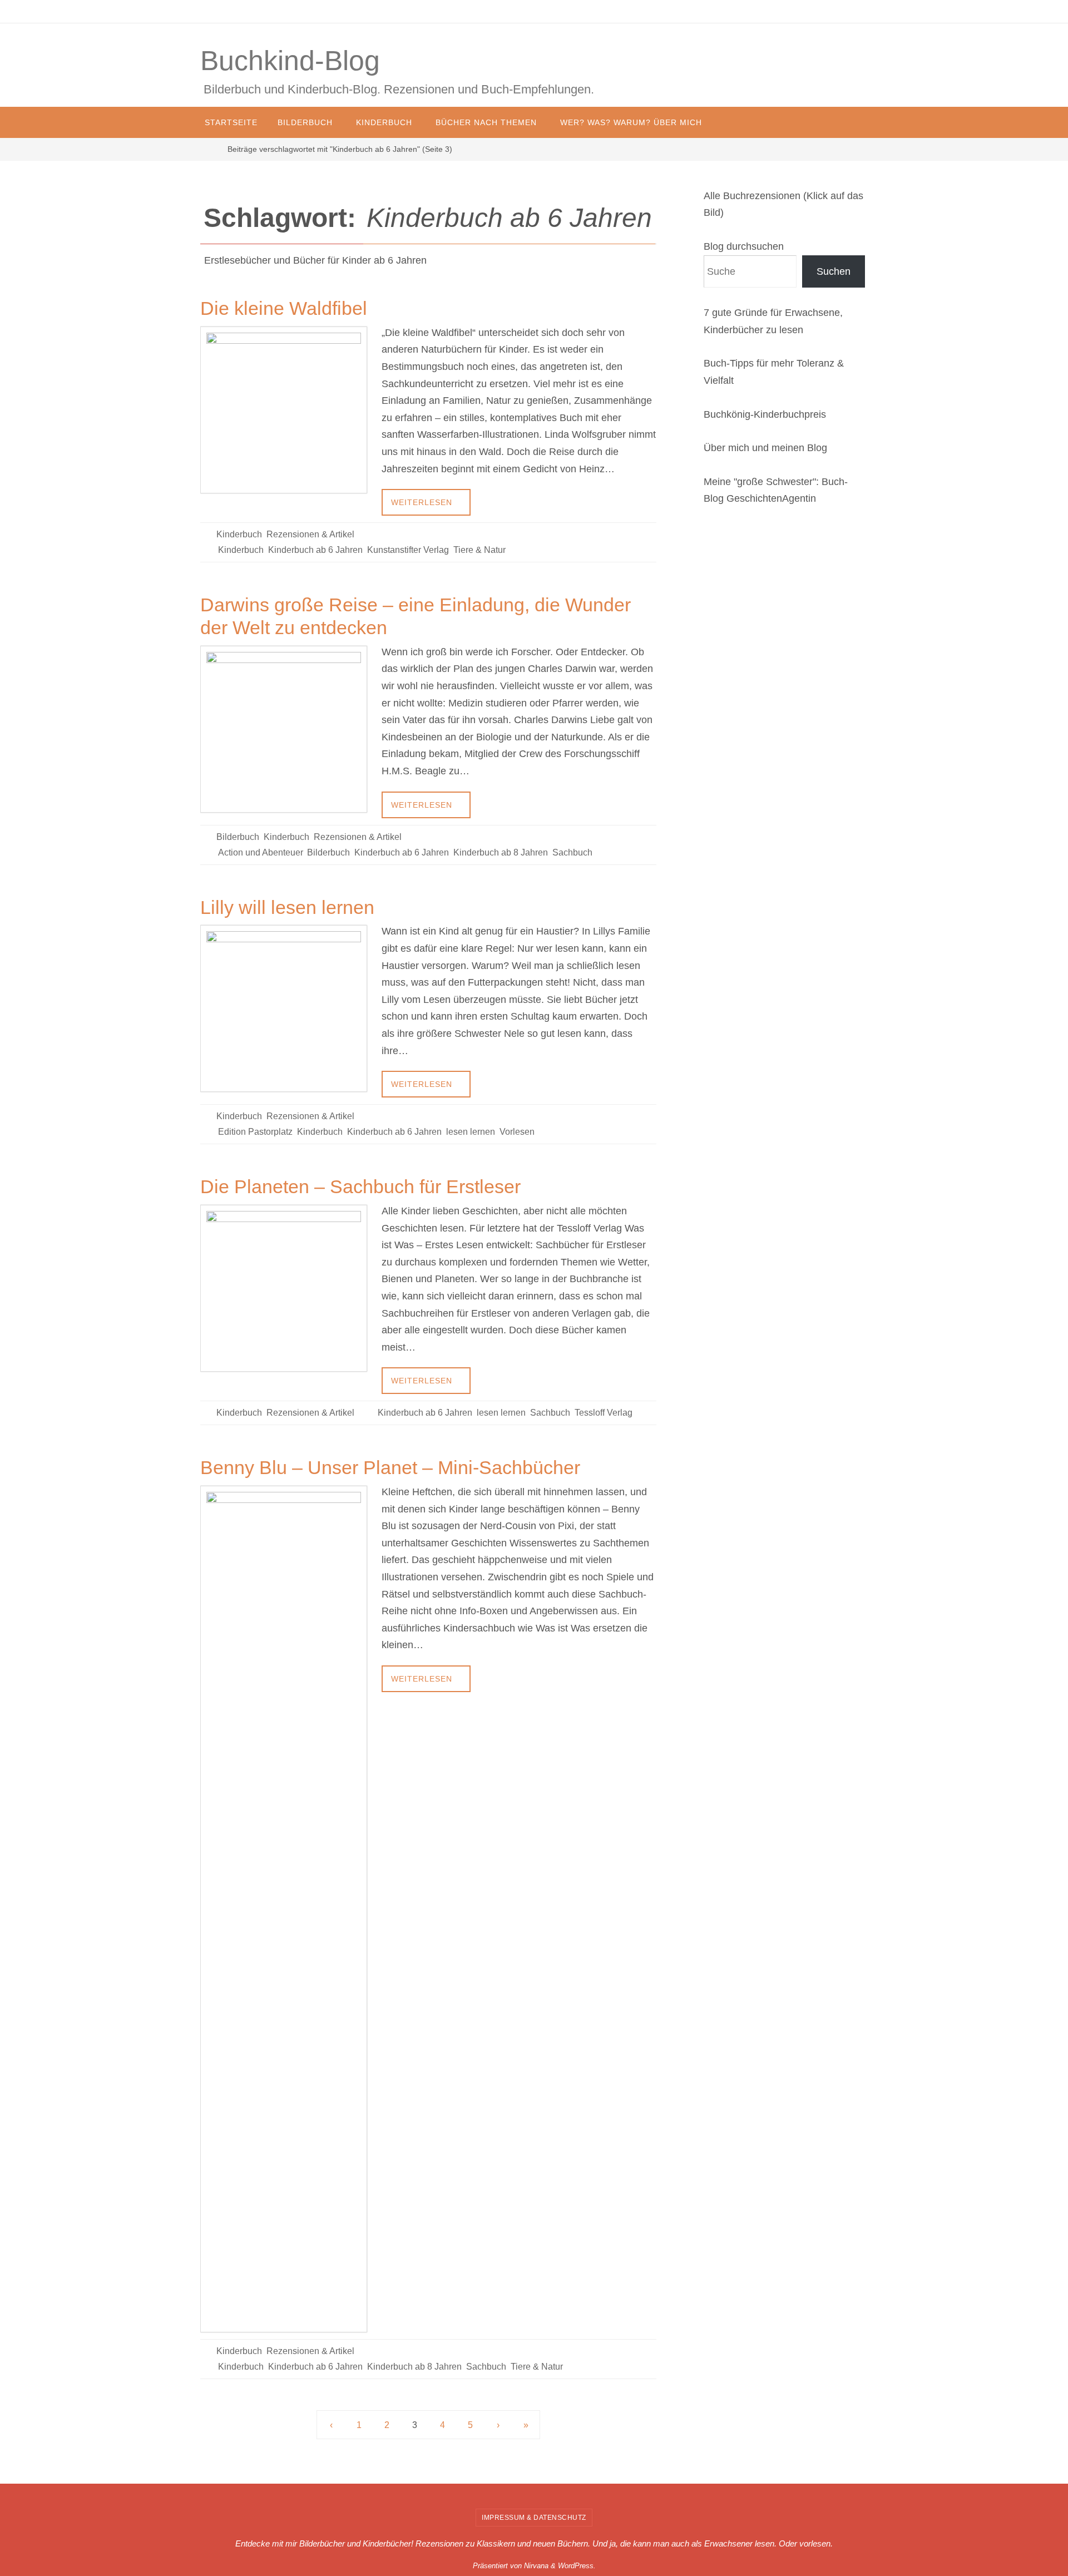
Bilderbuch (238, 837)
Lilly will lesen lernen (287, 907)
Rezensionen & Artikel (310, 534)
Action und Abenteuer (260, 852)
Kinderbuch (239, 534)
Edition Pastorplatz (255, 1132)
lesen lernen (471, 1132)
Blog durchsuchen (744, 246)
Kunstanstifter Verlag (408, 550)
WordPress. (577, 2566)
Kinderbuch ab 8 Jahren (501, 852)
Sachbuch (572, 852)
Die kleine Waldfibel (284, 308)
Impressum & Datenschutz (534, 2518)
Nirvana (536, 2566)
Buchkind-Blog (290, 61)
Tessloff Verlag (604, 1413)
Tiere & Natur (479, 550)
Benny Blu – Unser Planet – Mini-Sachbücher (390, 1467)
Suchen (834, 271)
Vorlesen (517, 1132)
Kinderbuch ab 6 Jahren (315, 550)
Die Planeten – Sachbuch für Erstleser (360, 1186)
